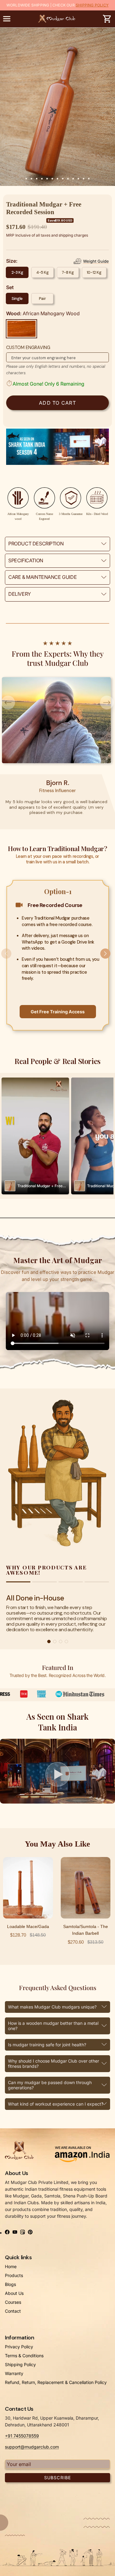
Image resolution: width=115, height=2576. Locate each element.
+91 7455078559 (22, 2436)
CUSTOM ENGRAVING (28, 348)
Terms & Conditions (24, 2356)
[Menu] (7, 19)
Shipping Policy (20, 2364)
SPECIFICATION (26, 560)
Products (14, 2275)
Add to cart (57, 403)
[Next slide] (107, 955)
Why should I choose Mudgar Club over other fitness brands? (54, 2064)
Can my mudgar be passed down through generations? (50, 2085)
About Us (14, 2293)
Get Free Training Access (58, 1012)
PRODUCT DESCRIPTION (36, 544)
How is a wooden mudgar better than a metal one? (53, 2026)
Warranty (14, 2373)
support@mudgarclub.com (32, 2447)
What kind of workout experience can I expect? (56, 2104)
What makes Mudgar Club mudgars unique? (52, 2007)
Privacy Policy (19, 2347)
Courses (13, 2302)
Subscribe (57, 2478)
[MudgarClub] (57, 19)
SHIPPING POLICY (92, 5)
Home (11, 2266)
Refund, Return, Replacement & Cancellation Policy (56, 2382)
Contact (13, 2311)
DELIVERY (20, 594)
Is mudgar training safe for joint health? (47, 2045)
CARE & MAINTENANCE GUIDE (42, 577)
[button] (58, 1774)
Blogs (10, 2284)
